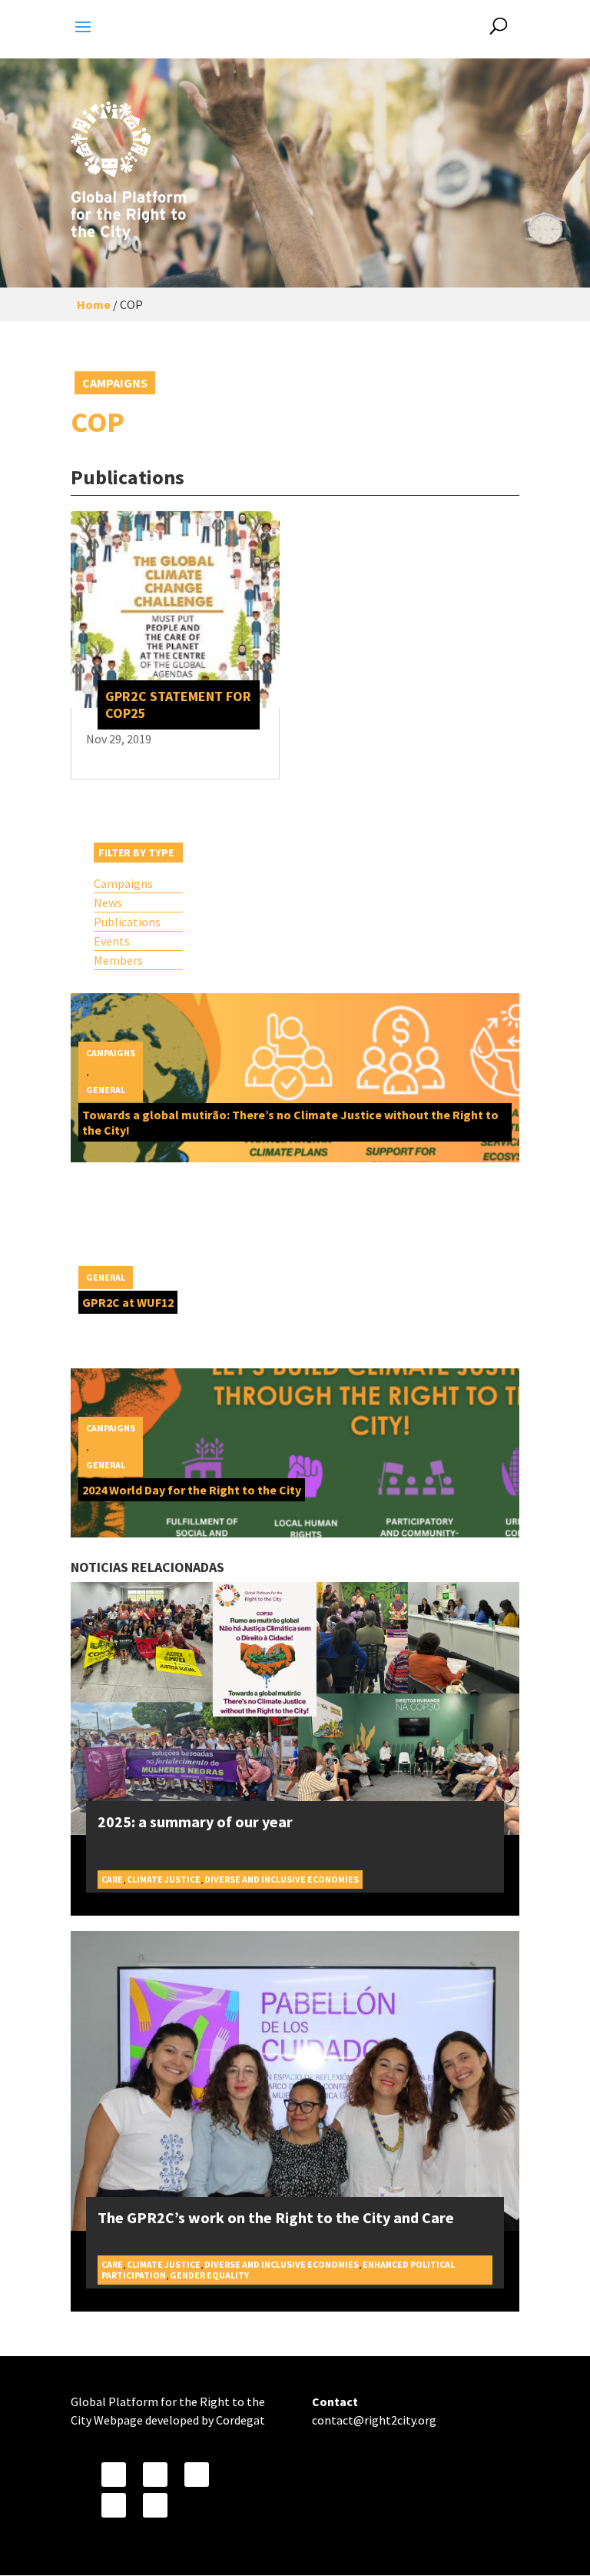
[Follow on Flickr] (114, 2505)
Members (118, 960)
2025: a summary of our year (195, 1821)
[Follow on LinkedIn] (155, 2505)
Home (94, 304)
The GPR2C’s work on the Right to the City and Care (276, 2217)
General (106, 1090)
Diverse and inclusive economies (282, 1879)
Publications (127, 922)
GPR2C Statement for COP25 (178, 705)
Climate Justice (164, 1879)
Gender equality (209, 2275)
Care (112, 1879)
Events (112, 941)
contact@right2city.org (374, 2420)
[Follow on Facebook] (114, 2475)
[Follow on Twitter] (155, 2475)
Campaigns (115, 383)
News (108, 902)
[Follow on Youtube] (197, 2475)
